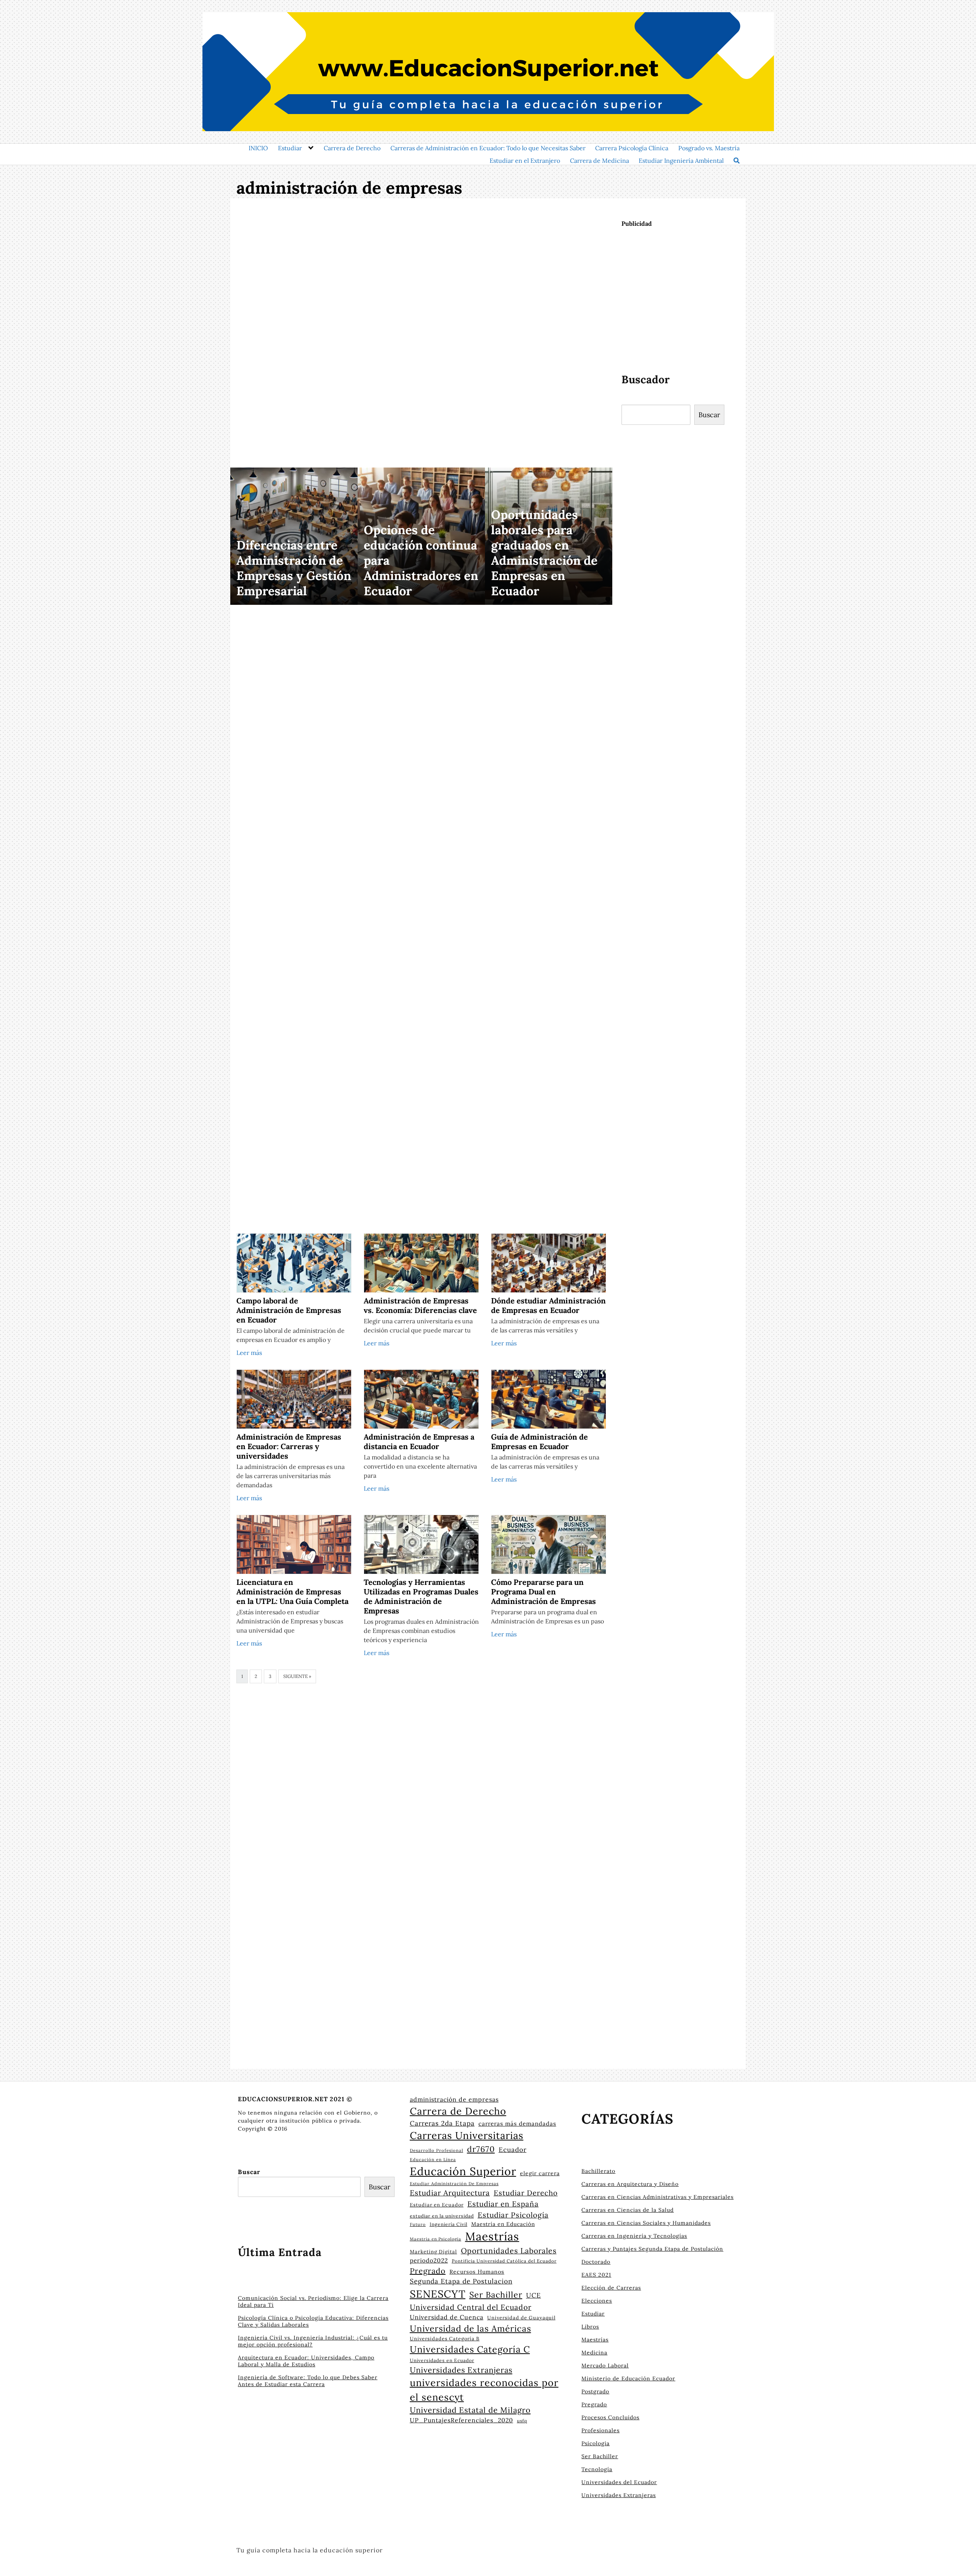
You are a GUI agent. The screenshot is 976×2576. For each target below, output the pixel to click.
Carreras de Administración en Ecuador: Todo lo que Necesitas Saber (488, 148)
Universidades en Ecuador (442, 2360)
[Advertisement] (421, 334)
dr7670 (481, 2149)
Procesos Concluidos (610, 2417)
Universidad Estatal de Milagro (470, 2410)
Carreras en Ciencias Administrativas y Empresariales (657, 2197)
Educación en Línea (433, 2160)
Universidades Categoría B (445, 2338)
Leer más (249, 1353)
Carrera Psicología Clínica (632, 148)
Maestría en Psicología (436, 2239)
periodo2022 (429, 2260)
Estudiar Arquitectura (450, 2193)
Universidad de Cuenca (447, 2317)
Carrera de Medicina (600, 161)
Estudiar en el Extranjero (525, 161)
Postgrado (595, 2391)
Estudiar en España (503, 2204)
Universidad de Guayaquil (521, 2317)
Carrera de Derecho (352, 148)
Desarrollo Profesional (437, 2150)
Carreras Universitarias (467, 2135)
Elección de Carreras (611, 2288)
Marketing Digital (433, 2252)
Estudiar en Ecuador (437, 2205)
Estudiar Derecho (526, 2193)
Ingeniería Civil (449, 2224)
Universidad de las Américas (470, 2328)
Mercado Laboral (605, 2365)
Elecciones (597, 2301)
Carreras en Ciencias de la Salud (628, 2210)
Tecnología (597, 2469)
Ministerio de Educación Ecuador (628, 2378)
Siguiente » (297, 1676)
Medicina (594, 2353)
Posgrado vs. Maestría (709, 148)
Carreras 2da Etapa (442, 2123)
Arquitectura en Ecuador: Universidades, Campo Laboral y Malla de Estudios (306, 2361)
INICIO (258, 148)
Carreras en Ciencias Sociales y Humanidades (646, 2223)
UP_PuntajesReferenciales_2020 (462, 2420)
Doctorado (596, 2262)
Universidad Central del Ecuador (471, 2307)
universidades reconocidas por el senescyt (484, 2390)
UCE (534, 2295)
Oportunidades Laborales (509, 2251)
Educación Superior (463, 2171)
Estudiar (290, 148)
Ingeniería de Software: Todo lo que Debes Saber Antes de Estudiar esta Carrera (308, 2381)
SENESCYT (438, 2294)
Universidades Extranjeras (461, 2370)
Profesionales (600, 2430)
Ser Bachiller (496, 2295)
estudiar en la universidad (442, 2216)
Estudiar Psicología (513, 2215)
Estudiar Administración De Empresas (454, 2184)
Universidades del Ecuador (619, 2482)
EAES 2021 (596, 2275)
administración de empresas (454, 2099)
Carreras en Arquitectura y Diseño (630, 2184)
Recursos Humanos (477, 2272)
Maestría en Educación (503, 2224)
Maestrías (492, 2236)
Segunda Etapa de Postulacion (461, 2281)
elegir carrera (540, 2173)
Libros (590, 2327)
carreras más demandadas (517, 2124)
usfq (522, 2421)
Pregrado (428, 2271)
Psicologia (596, 2443)
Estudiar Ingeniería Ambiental (681, 161)
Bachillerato (598, 2171)
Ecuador (513, 2150)
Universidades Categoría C (470, 2349)
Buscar (709, 415)
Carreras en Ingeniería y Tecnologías (634, 2236)
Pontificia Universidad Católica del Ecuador (504, 2261)
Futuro (418, 2224)
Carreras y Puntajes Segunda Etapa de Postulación (652, 2249)
